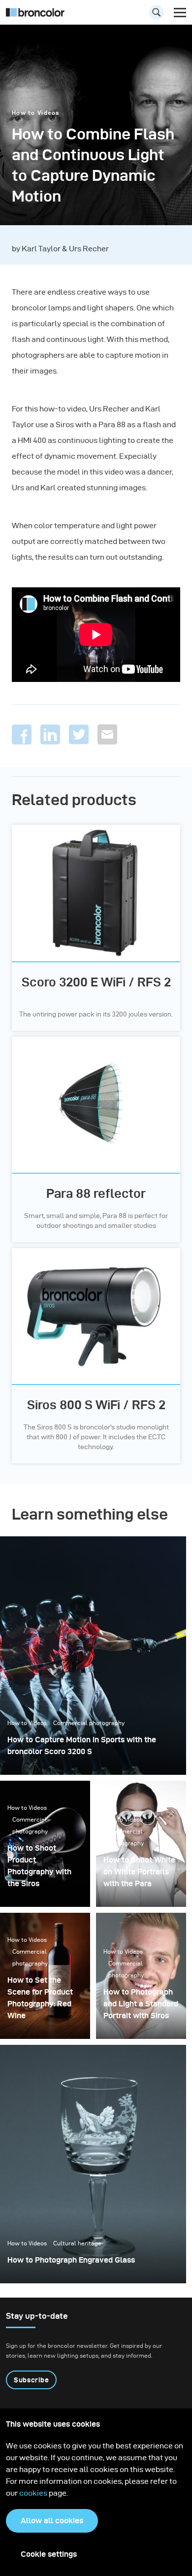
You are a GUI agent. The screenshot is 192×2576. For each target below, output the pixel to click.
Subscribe (31, 2380)
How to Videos (36, 113)
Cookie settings (49, 2554)
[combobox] (96, 15)
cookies (34, 2493)
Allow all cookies (52, 2521)
